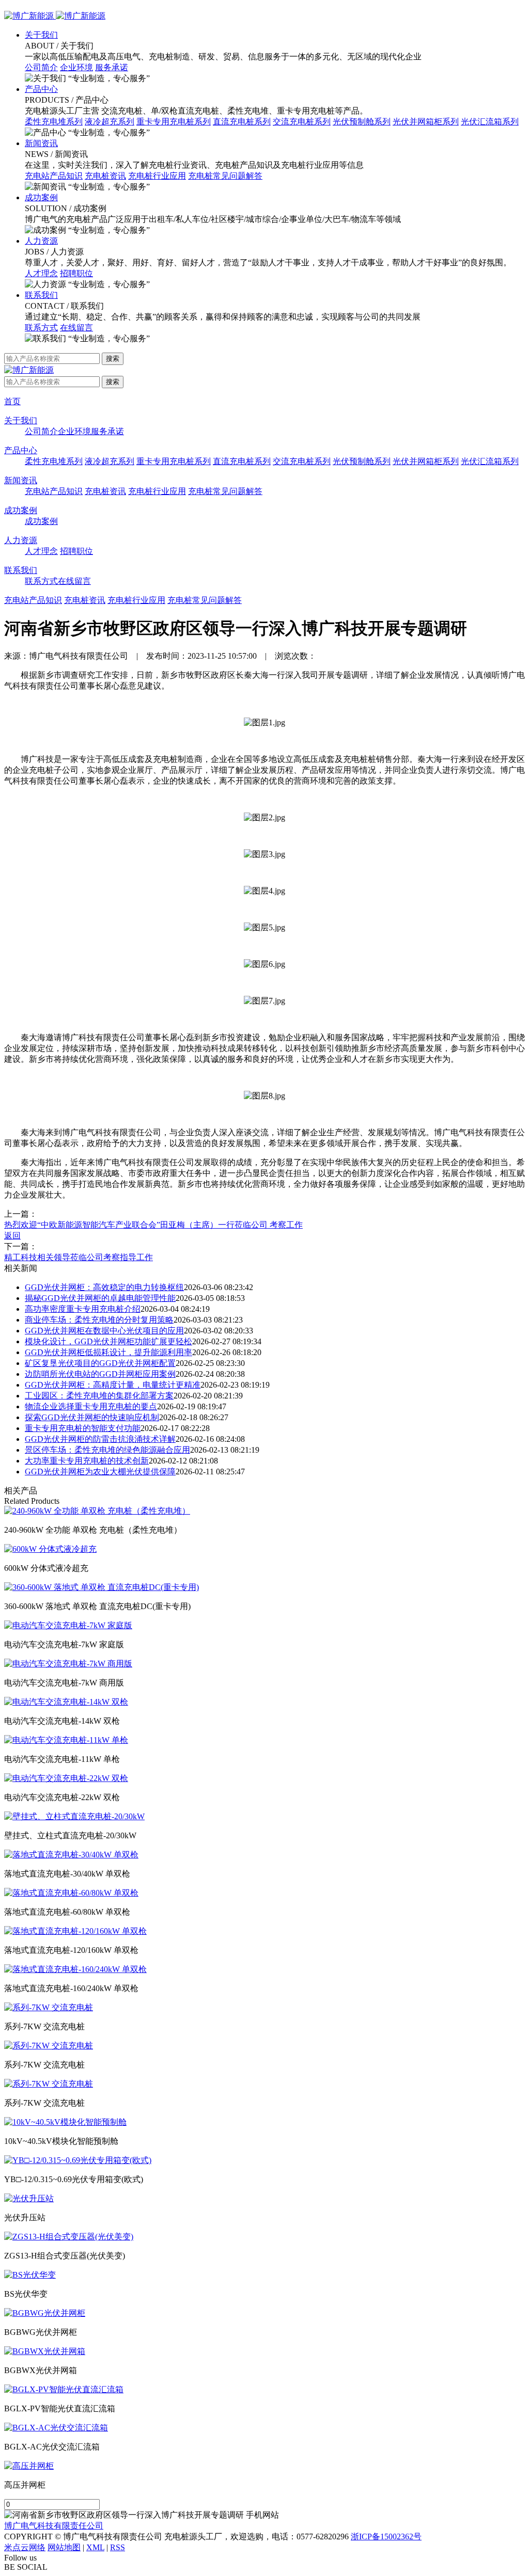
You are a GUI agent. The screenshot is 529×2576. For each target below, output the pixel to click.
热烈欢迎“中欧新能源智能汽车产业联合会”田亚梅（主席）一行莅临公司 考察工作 (153, 1225)
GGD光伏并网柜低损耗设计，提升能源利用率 (108, 1352)
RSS (118, 2547)
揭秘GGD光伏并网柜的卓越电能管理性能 (100, 1298)
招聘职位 (76, 273)
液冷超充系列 (110, 122)
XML (95, 2547)
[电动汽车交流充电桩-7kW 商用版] (68, 1664)
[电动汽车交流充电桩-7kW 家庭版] (68, 1625)
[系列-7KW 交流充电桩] (49, 2007)
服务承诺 (112, 67)
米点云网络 (25, 2547)
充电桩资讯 (105, 176)
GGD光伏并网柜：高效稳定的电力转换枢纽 (104, 1287)
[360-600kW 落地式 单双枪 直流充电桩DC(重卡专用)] (102, 1587)
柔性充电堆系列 (54, 122)
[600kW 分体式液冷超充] (50, 1549)
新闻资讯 (41, 143)
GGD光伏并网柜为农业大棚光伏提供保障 (100, 1472)
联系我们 (41, 295)
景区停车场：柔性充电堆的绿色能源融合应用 (107, 1450)
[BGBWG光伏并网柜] (45, 2313)
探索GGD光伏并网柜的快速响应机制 (92, 1417)
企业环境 (76, 67)
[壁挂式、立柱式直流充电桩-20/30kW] (74, 1816)
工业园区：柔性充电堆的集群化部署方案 (99, 1396)
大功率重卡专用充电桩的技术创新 (87, 1461)
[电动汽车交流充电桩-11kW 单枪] (66, 1740)
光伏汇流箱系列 (490, 122)
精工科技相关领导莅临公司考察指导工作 (79, 1257)
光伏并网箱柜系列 (426, 122)
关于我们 (41, 35)
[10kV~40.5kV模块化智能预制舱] (65, 2122)
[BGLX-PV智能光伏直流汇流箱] (64, 2389)
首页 (12, 401)
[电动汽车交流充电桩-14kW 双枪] (66, 1702)
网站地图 (64, 2547)
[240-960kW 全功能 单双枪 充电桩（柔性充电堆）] (97, 1511)
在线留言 (76, 328)
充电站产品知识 (54, 176)
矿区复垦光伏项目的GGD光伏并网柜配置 (100, 1363)
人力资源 (41, 241)
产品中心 (41, 89)
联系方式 (41, 328)
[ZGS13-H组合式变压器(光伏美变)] (69, 2237)
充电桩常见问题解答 (225, 176)
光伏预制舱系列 (362, 122)
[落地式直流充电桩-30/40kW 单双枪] (71, 1855)
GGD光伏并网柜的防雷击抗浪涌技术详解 (100, 1439)
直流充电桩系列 (242, 122)
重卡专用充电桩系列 (174, 122)
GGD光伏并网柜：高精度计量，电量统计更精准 (113, 1385)
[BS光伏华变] (30, 2275)
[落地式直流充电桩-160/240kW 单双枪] (75, 1969)
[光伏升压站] (29, 2198)
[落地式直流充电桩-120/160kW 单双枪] (75, 1931)
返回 (12, 1236)
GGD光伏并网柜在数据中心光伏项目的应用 (104, 1331)
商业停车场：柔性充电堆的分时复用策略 (99, 1320)
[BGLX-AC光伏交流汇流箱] (56, 2428)
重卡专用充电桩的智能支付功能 (83, 1428)
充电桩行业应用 (157, 176)
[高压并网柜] (29, 2466)
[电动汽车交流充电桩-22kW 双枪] (66, 1778)
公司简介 (41, 67)
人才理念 (41, 273)
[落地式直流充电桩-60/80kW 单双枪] (71, 1893)
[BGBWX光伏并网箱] (45, 2351)
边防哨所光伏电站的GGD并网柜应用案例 (100, 1374)
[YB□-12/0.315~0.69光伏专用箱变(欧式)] (78, 2160)
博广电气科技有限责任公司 (54, 2526)
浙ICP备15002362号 (386, 2537)
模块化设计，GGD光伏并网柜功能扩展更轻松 (108, 1341)
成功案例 (41, 197)
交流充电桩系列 (302, 122)
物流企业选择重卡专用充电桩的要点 (91, 1406)
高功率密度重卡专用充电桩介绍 (83, 1309)
